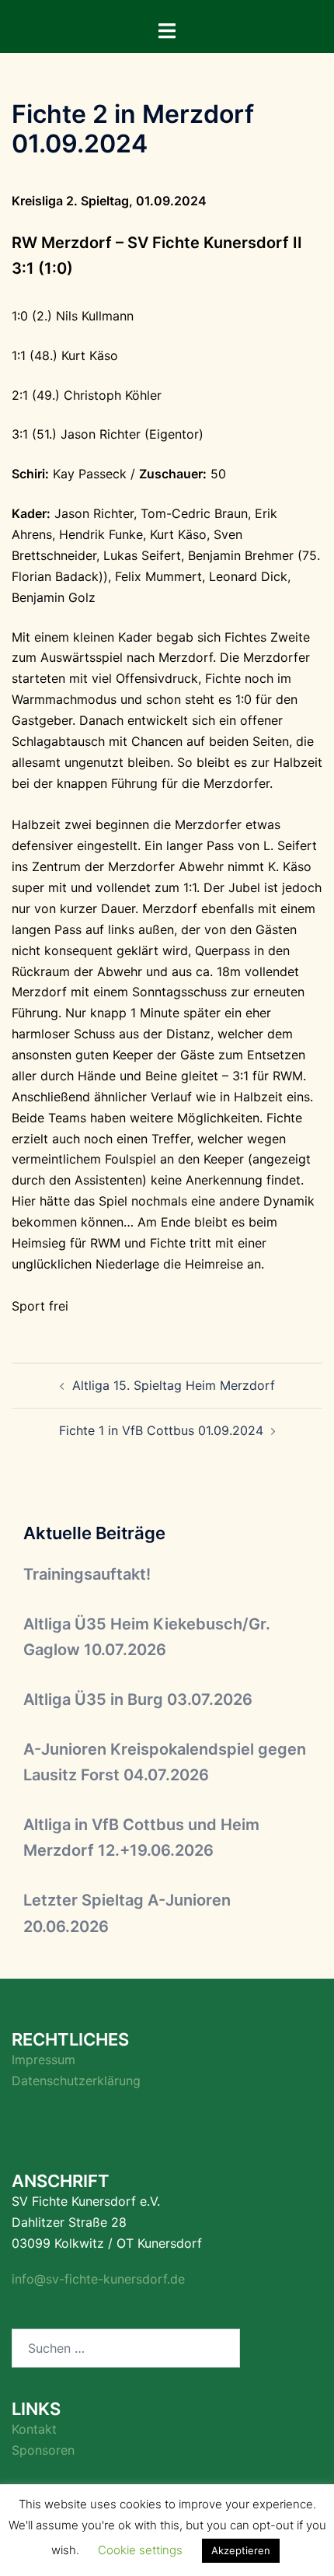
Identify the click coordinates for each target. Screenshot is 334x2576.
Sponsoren (43, 2450)
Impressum (43, 2060)
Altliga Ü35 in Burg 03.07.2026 (138, 1699)
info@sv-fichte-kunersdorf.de (98, 2279)
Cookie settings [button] (140, 2550)
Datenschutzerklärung (76, 2081)
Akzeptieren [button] (241, 2550)
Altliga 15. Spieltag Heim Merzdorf (174, 1385)
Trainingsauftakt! (87, 1574)
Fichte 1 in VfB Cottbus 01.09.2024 (161, 1430)
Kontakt (34, 2429)
